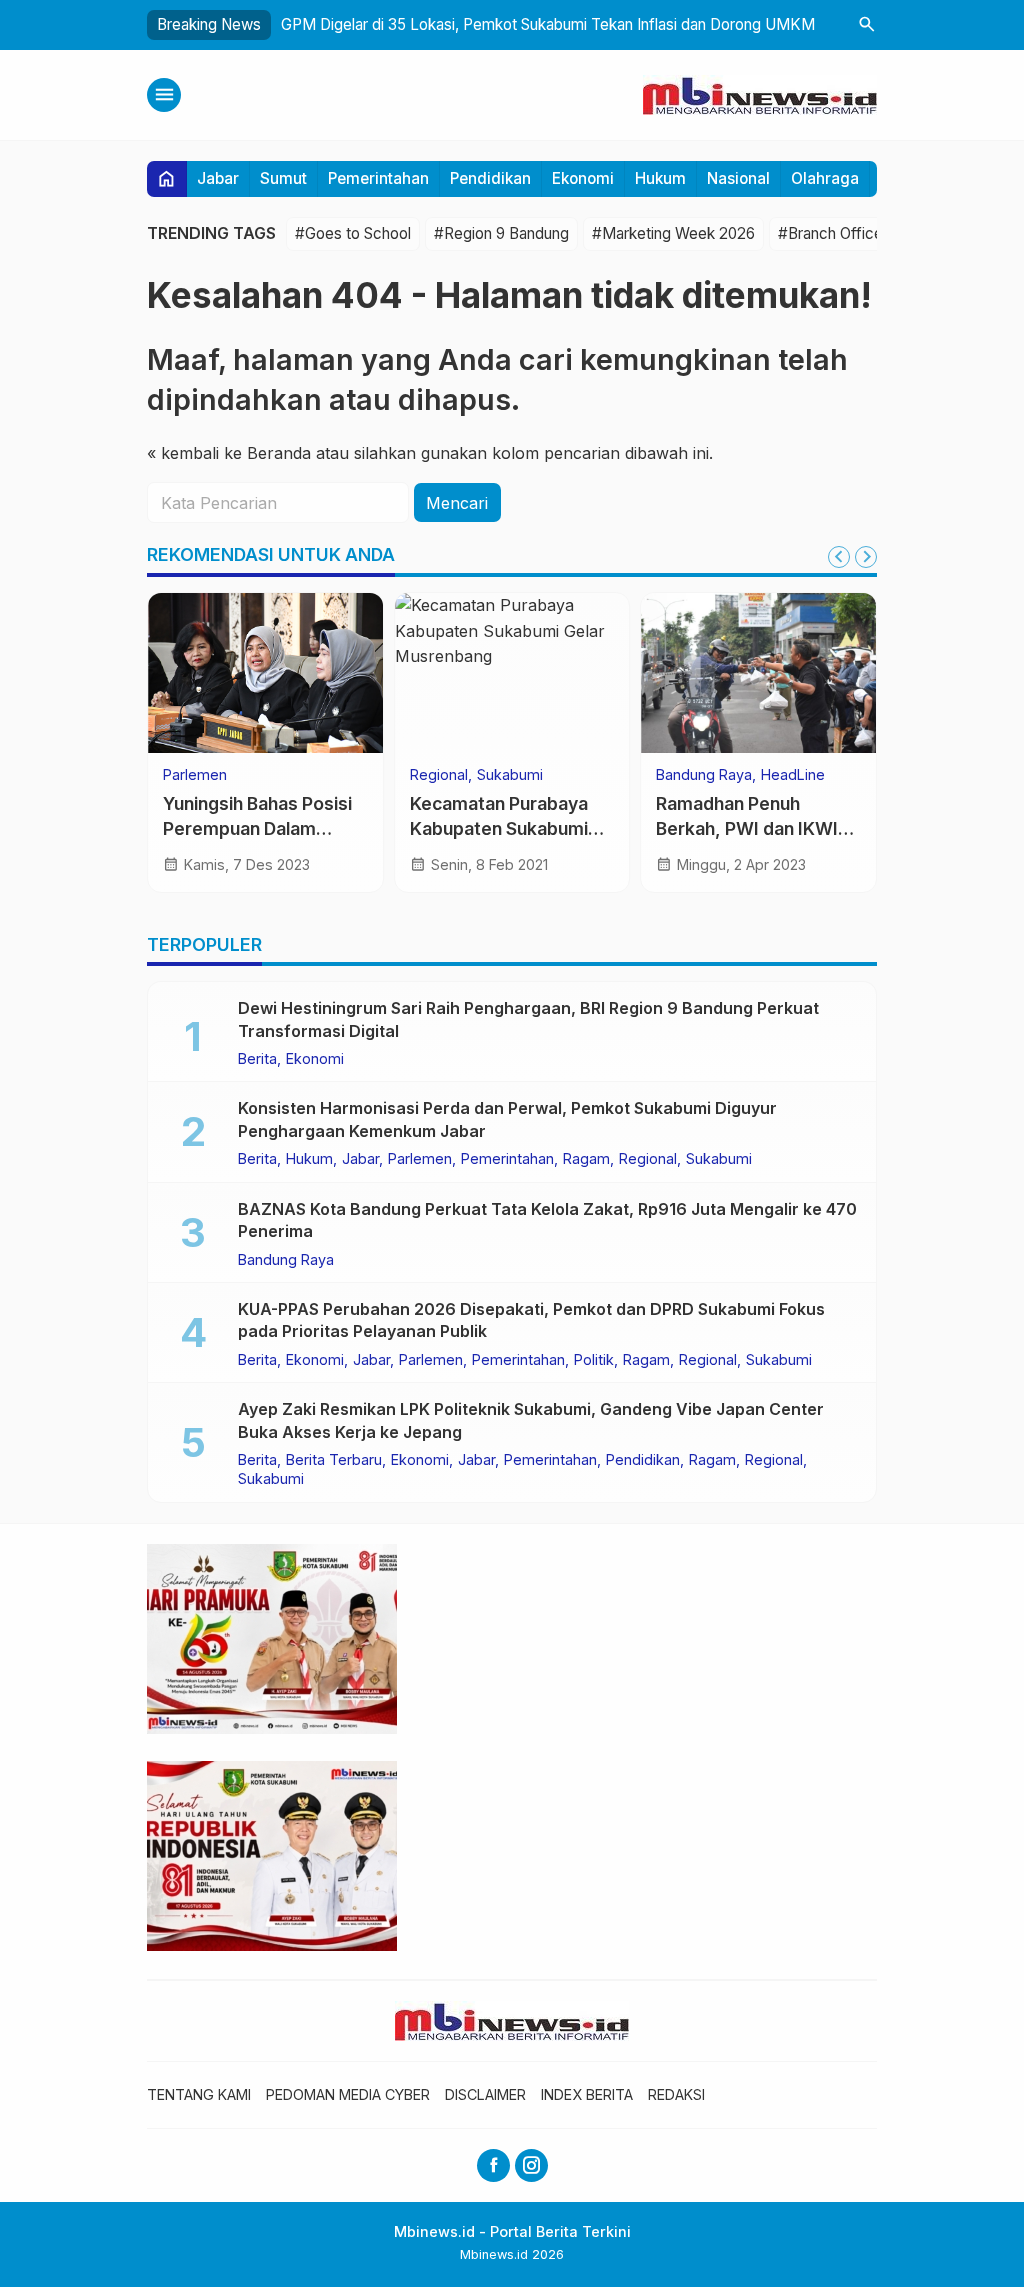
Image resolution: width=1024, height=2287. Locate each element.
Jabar (218, 178)
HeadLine (793, 775)
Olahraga (825, 178)
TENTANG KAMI (199, 2094)
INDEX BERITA (587, 2094)
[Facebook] (493, 2165)
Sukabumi (510, 775)
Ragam (586, 1159)
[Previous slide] (839, 557)
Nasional (738, 178)
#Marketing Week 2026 (673, 233)
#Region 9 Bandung (501, 233)
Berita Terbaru (334, 1460)
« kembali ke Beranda (229, 453)
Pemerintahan (378, 178)
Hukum (660, 178)
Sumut (283, 178)
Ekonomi (583, 178)
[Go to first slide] (866, 557)
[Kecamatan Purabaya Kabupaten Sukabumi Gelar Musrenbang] (512, 673)
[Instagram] (531, 2165)
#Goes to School (353, 233)
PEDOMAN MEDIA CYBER (348, 2094)
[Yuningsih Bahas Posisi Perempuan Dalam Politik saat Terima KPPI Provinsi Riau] (265, 673)
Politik (594, 1360)
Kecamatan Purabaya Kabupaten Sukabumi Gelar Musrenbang (499, 828)
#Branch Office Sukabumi (865, 233)
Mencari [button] (457, 503)
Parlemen (195, 775)
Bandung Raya (704, 775)
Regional (439, 775)
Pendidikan (490, 178)
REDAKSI (676, 2094)
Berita (257, 1059)
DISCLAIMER (485, 2094)
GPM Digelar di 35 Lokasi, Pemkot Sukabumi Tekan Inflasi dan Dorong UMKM (548, 24)
